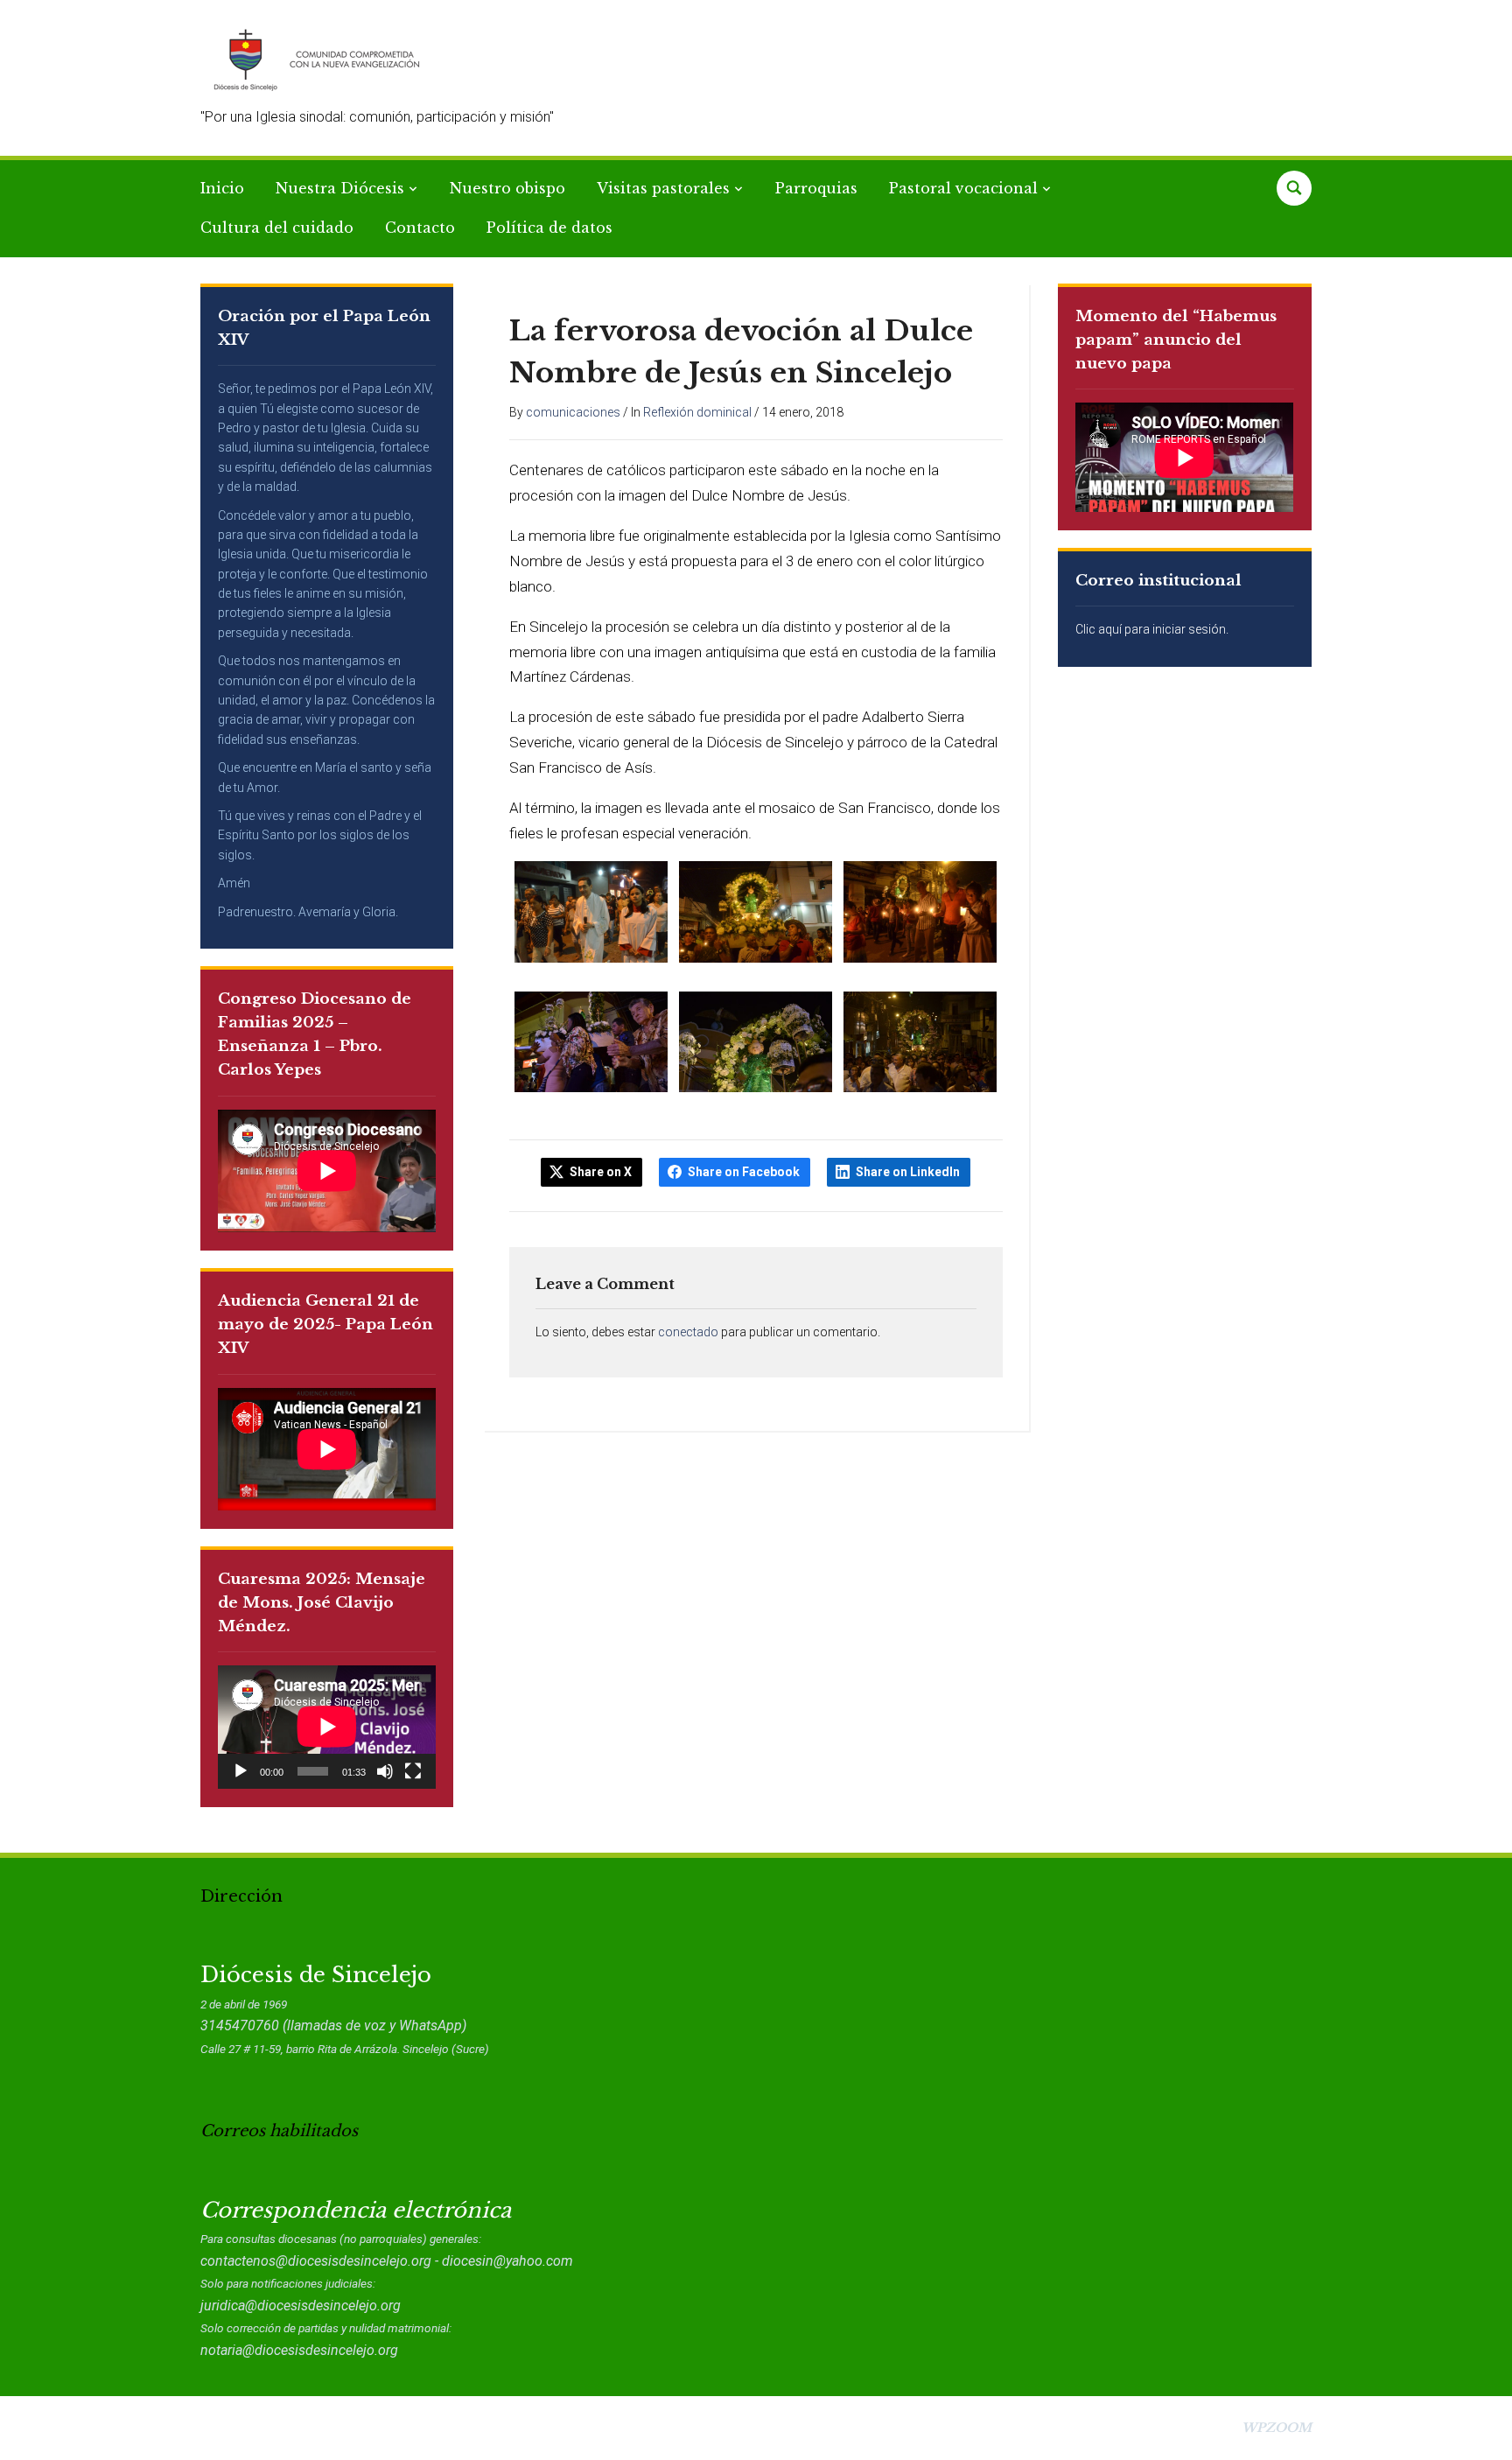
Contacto (420, 228)
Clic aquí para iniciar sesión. (1152, 629)
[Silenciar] (385, 1771)
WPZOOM (1277, 2428)
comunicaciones (573, 412)
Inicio (222, 188)
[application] (327, 1727)
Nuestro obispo (507, 188)
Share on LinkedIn (908, 1172)
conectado (688, 1332)
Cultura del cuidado (277, 228)
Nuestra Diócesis (340, 188)
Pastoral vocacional (963, 188)
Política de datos (549, 228)
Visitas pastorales (663, 188)
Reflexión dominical (697, 412)
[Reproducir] (241, 1771)
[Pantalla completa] (413, 1771)
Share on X (601, 1172)
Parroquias (816, 188)
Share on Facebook (744, 1172)
